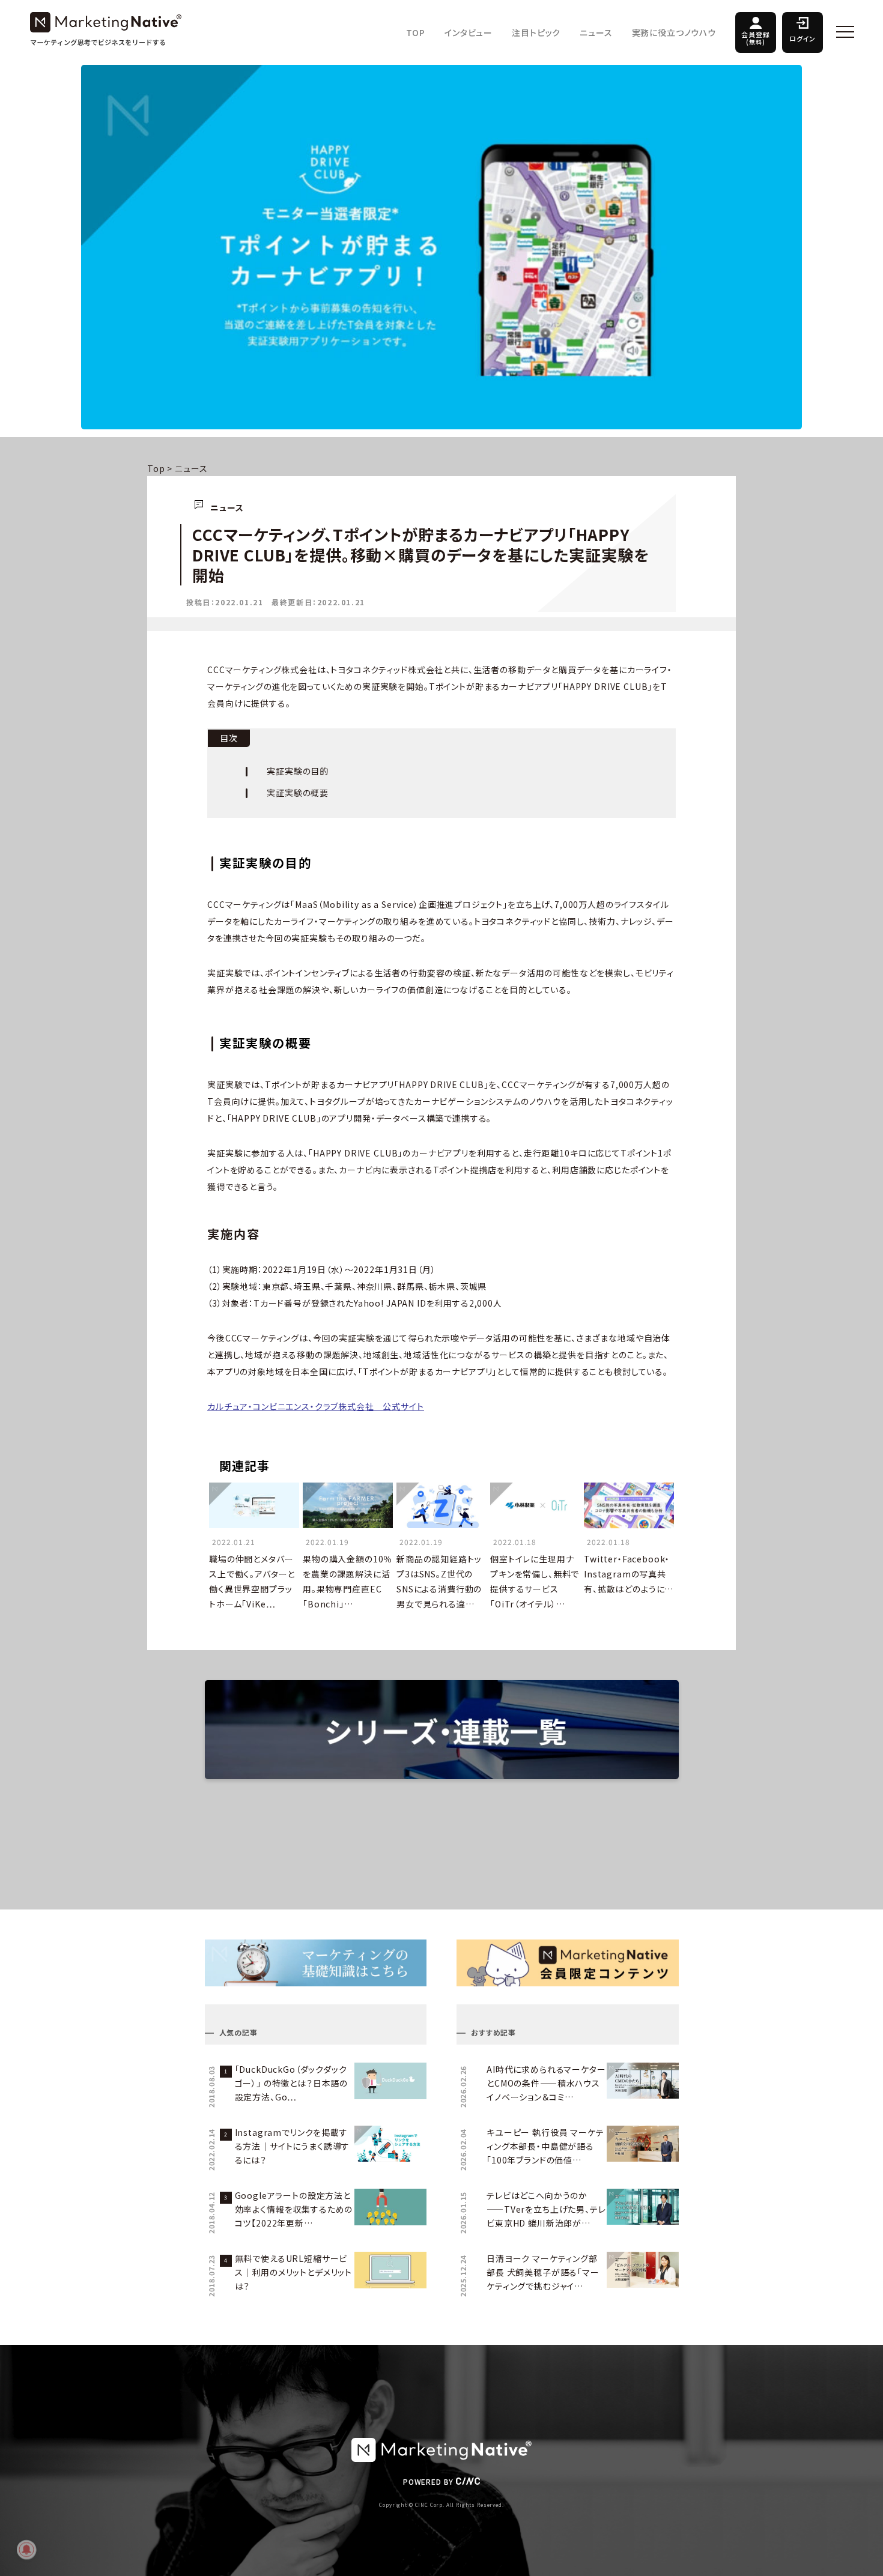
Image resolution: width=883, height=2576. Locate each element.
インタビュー (469, 32)
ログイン (803, 38)
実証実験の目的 (298, 771)
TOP (416, 32)
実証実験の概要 (298, 793)
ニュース (596, 32)
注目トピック (536, 32)
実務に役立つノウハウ (674, 32)
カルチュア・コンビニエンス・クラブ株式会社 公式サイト (316, 1406)
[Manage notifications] (26, 2550)
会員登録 (755, 38)
